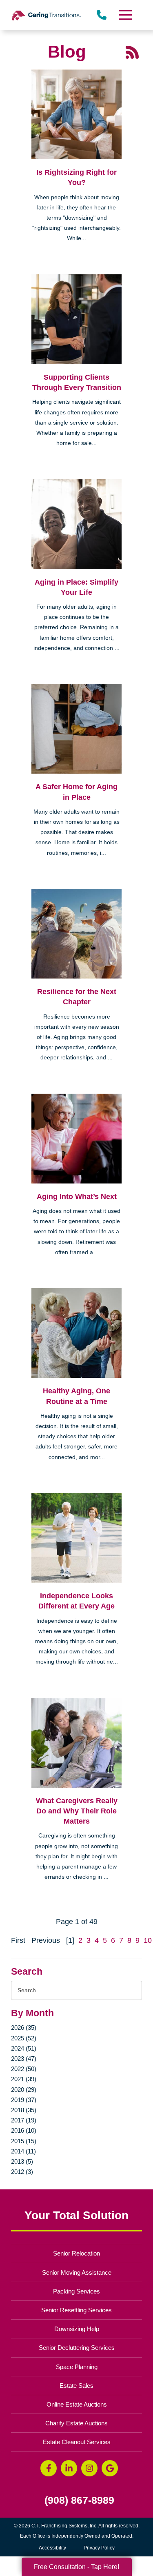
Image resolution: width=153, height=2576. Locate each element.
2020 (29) (24, 2090)
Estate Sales (76, 2386)
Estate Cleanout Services (77, 2442)
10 (148, 1940)
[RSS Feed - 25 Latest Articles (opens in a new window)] (132, 51)
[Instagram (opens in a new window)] (89, 2468)
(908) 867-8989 (79, 2500)
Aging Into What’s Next (77, 1197)
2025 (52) (24, 2038)
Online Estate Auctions (77, 2404)
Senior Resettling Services (76, 2310)
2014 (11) (23, 2151)
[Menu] (125, 15)
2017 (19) (24, 2120)
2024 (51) (24, 2048)
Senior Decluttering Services (77, 2348)
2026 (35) (24, 2028)
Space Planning (77, 2367)
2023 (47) (24, 2059)
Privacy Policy (99, 2548)
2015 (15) (24, 2141)
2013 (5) (22, 2161)
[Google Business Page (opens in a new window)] (110, 2468)
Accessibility (52, 2548)
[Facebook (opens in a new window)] (49, 2468)
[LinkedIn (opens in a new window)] (69, 2468)
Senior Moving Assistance (77, 2272)
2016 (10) (24, 2130)
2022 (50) (24, 2069)
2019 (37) (24, 2100)
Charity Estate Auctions (76, 2423)
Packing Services (76, 2291)
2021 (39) (24, 2079)
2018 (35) (24, 2110)
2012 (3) (22, 2172)
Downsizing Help (77, 2329)
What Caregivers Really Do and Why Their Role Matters (77, 1811)
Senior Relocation (76, 2253)
